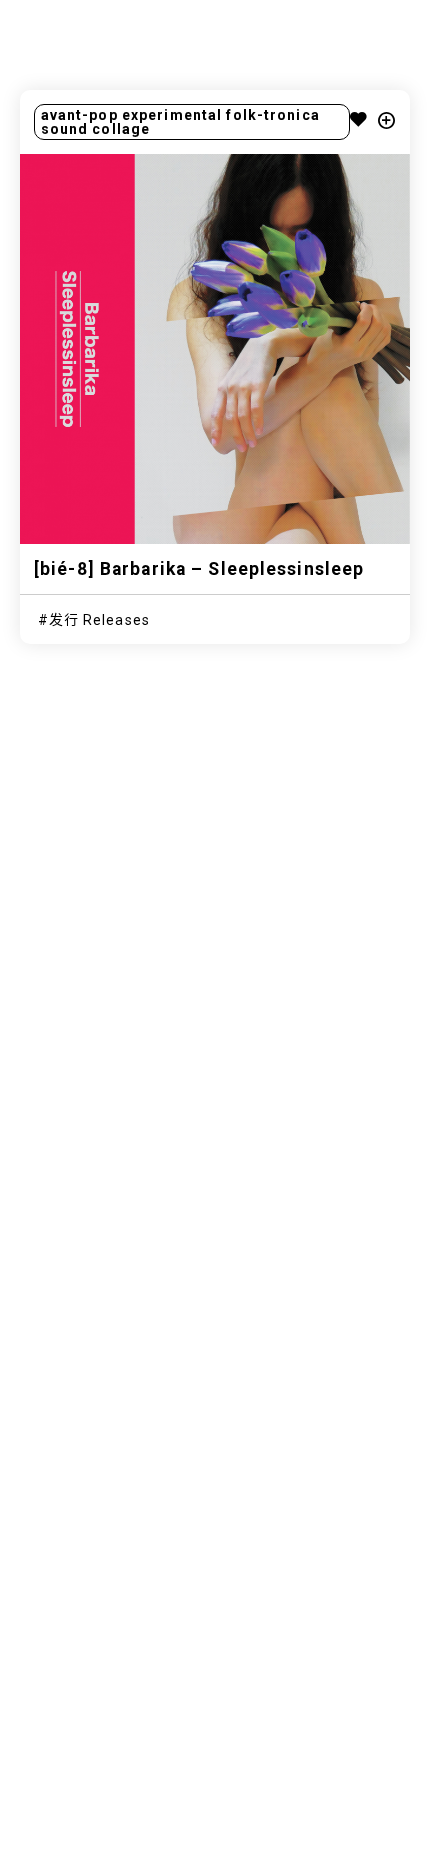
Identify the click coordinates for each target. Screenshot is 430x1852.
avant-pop (79, 115)
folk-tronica (272, 115)
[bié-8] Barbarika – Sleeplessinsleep (199, 569)
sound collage (96, 129)
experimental (172, 115)
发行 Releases (99, 620)
